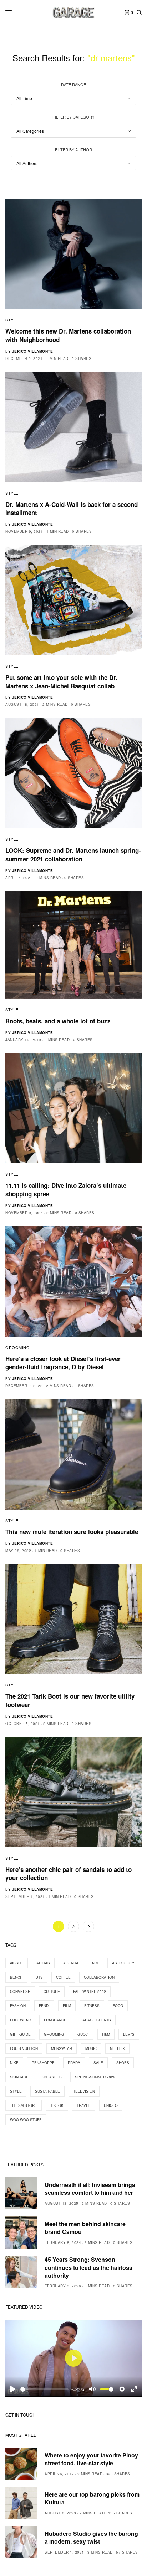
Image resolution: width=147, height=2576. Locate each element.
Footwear (20, 2020)
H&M (106, 2034)
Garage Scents (95, 2020)
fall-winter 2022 (90, 1992)
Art (95, 1963)
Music (91, 2048)
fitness (92, 2006)
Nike (14, 2063)
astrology (123, 1963)
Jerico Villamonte (33, 351)
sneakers (52, 2077)
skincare (19, 2077)
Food (118, 2006)
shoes (123, 2063)
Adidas (43, 1963)
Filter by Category (73, 117)
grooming (54, 2034)
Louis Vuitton (24, 2048)
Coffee (63, 1977)
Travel (84, 2105)
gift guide (20, 2034)
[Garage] (74, 12)
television (84, 2091)
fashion (18, 2006)
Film (67, 2006)
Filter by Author (73, 149)
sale (98, 2063)
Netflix (117, 2048)
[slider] (44, 2389)
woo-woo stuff (26, 2120)
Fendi (44, 2006)
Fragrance (55, 2020)
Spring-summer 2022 (95, 2077)
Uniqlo (111, 2105)
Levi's (129, 2034)
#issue (17, 1963)
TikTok (57, 2105)
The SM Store (24, 2105)
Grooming (17, 1347)
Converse (20, 1992)
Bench (16, 1977)
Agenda (71, 1963)
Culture (52, 1992)
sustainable (47, 2091)
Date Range (73, 84)
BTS (39, 1977)
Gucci (83, 2034)
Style (12, 320)
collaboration (99, 1977)
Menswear (62, 2048)
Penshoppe (43, 2063)
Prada (74, 2063)
